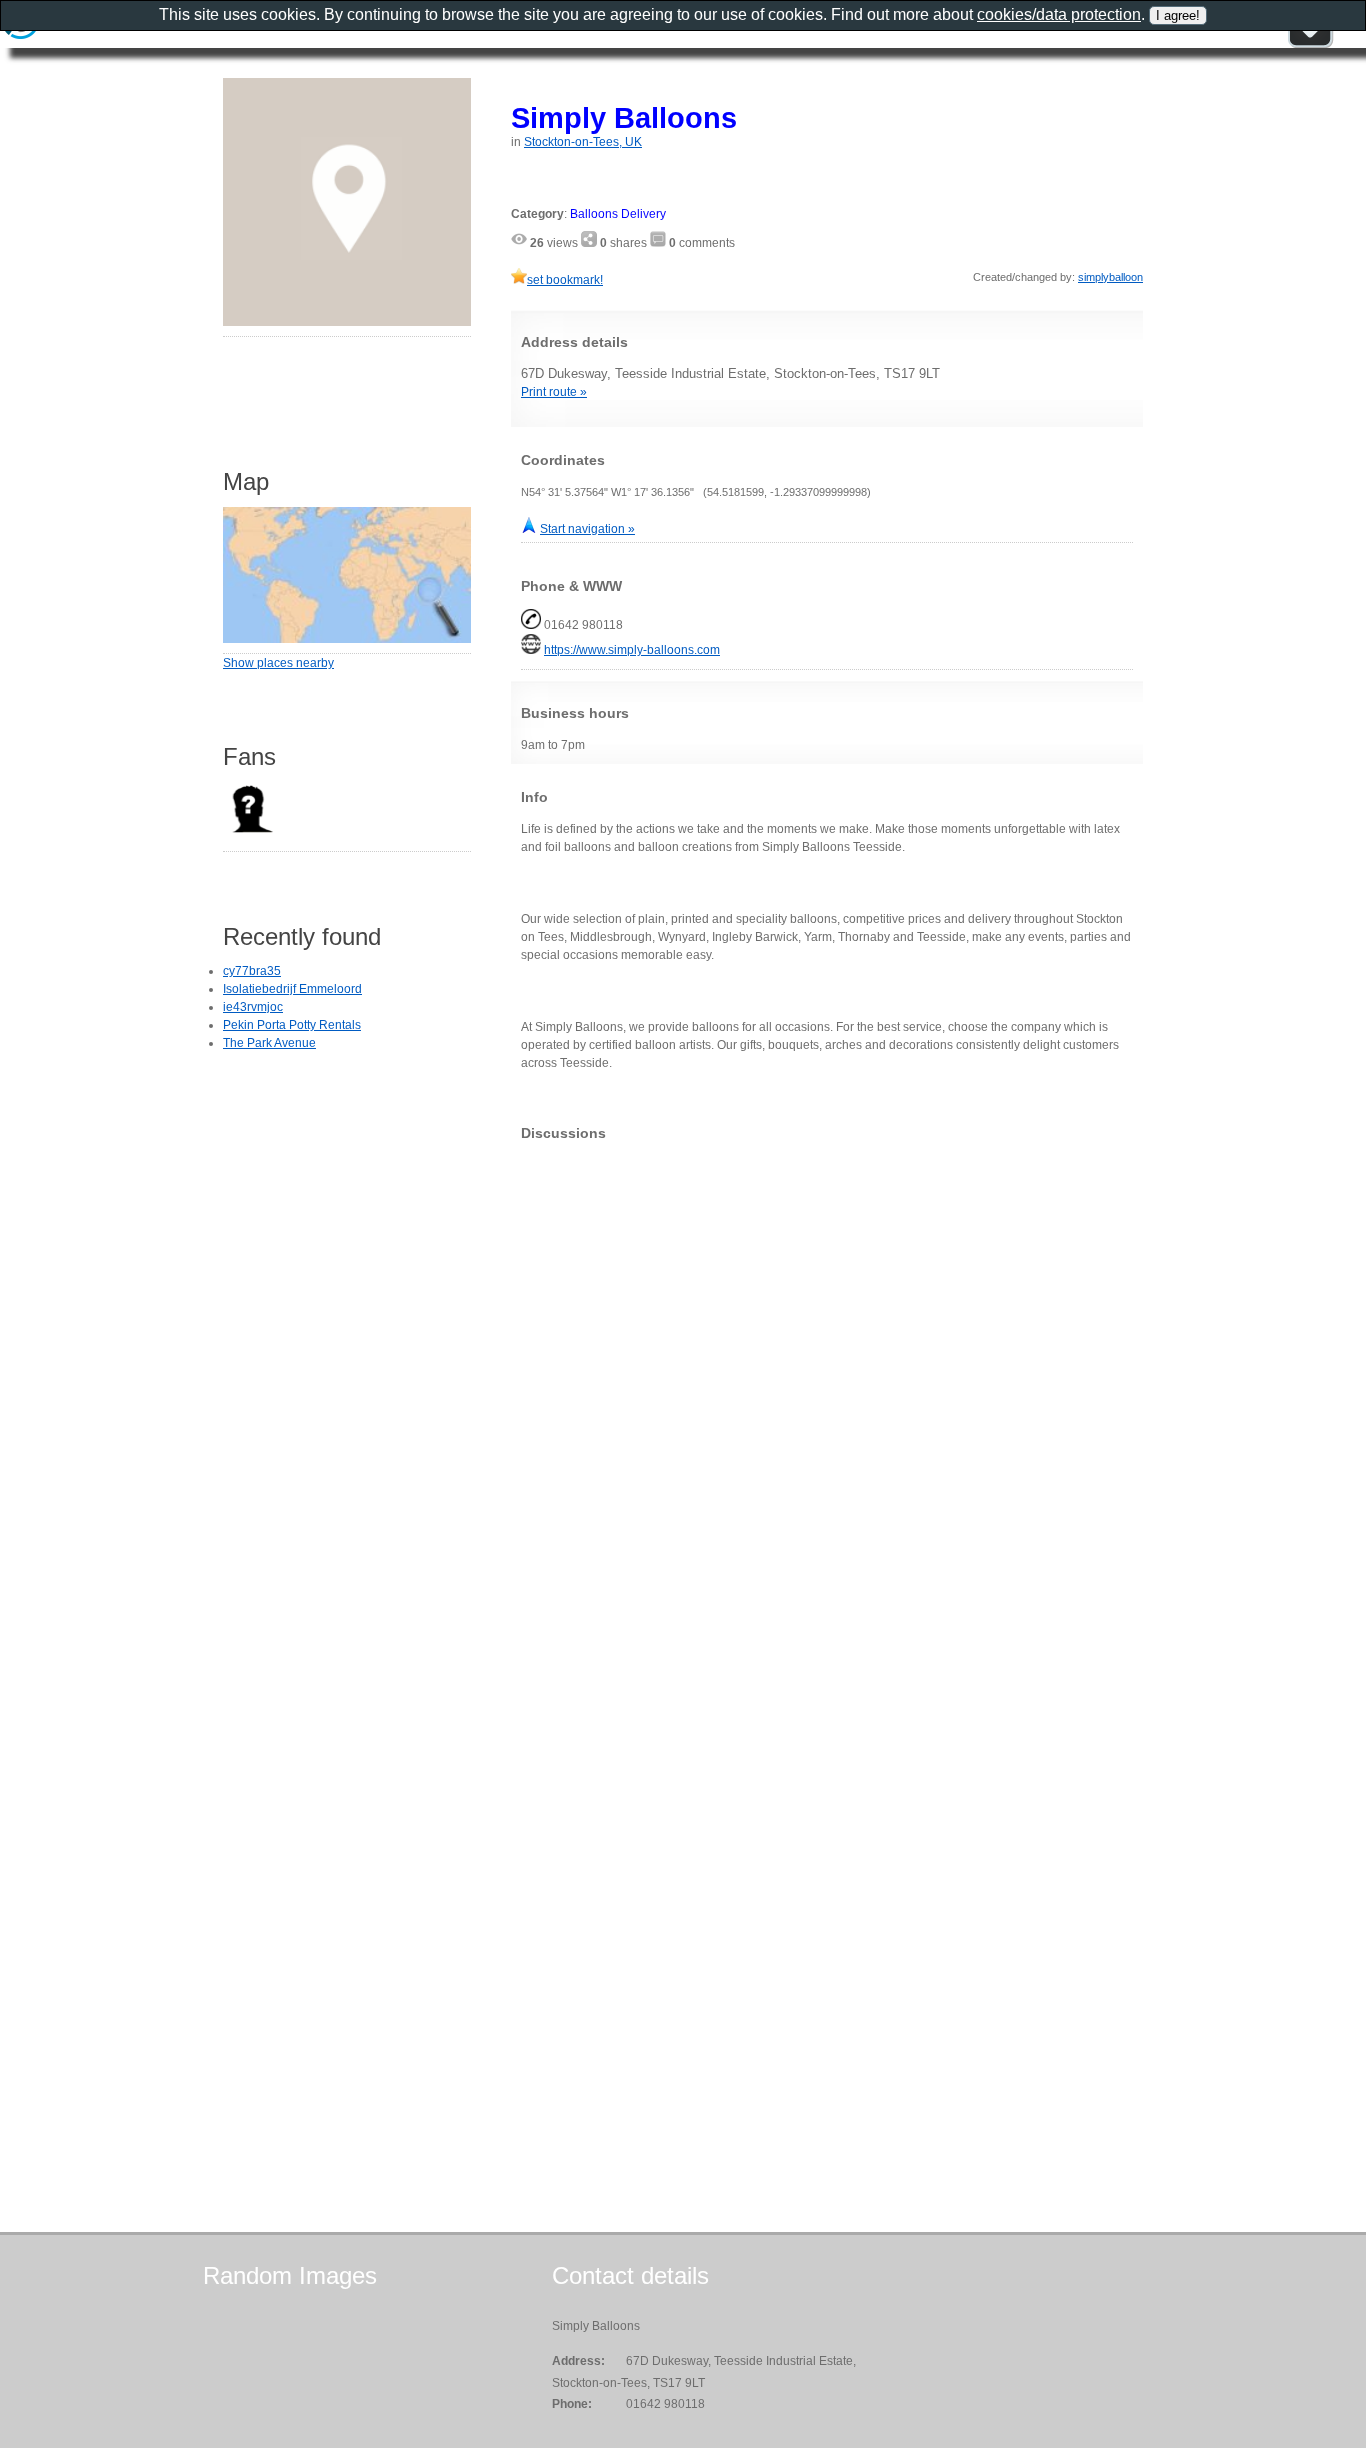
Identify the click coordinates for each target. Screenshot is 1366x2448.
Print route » (554, 392)
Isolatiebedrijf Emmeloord (292, 989)
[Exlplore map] (347, 639)
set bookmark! (565, 280)
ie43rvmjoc (253, 1007)
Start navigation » (587, 529)
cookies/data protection (1059, 14)
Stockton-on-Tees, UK (583, 142)
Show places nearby (278, 663)
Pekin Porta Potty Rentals (292, 1025)
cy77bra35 (252, 971)
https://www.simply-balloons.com (632, 650)
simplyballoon (1110, 277)
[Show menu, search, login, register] (1310, 44)
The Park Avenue (269, 1043)
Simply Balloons (624, 117)
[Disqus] (827, 1406)
